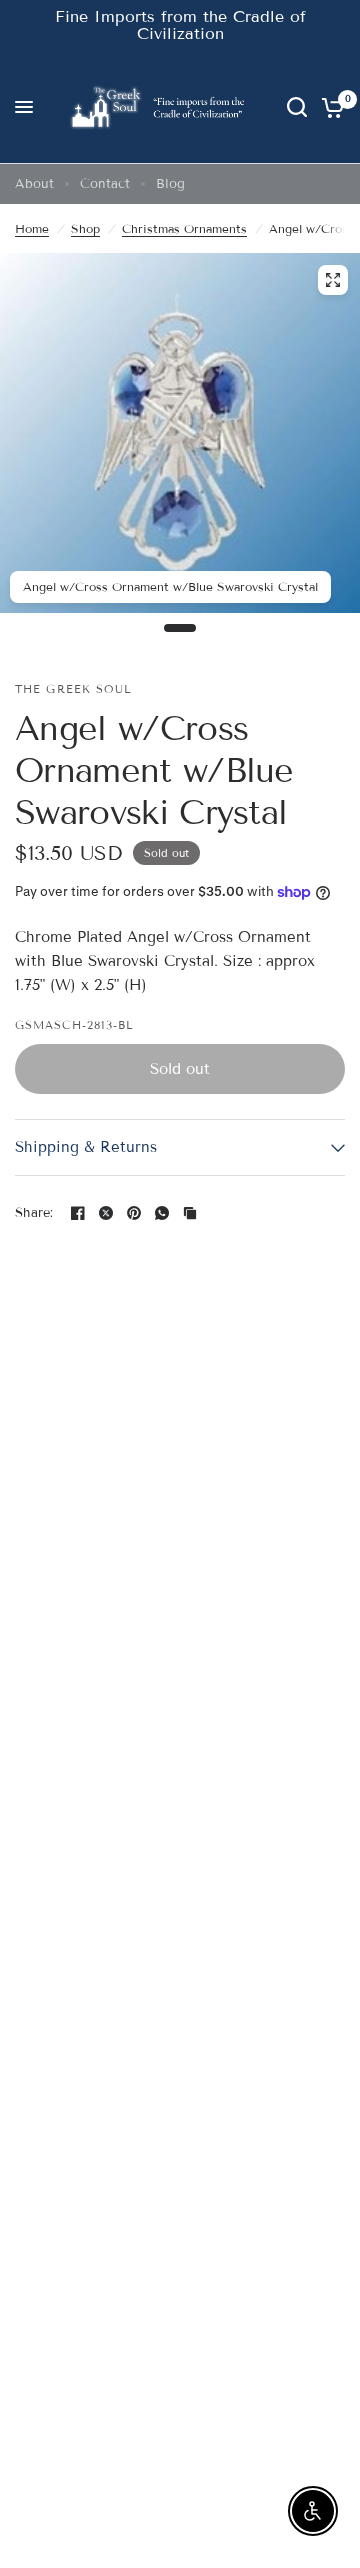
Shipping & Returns (86, 1147)
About (34, 184)
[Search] (297, 107)
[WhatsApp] (162, 1213)
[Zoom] (333, 280)
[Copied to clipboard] (190, 1213)
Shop (85, 228)
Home (32, 228)
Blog (170, 184)
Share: (34, 1213)
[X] (106, 1213)
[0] (329, 107)
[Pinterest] (134, 1213)
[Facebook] (78, 1213)
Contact (105, 184)
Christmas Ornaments (184, 228)
